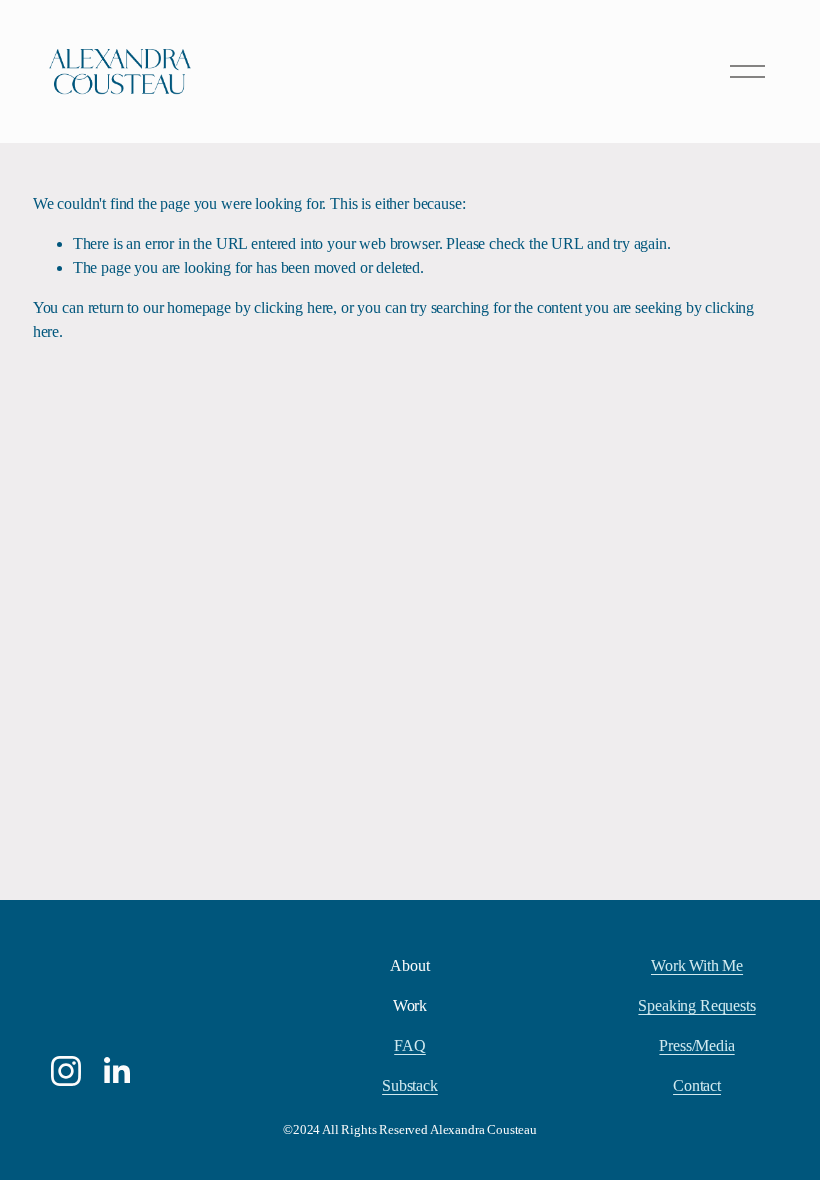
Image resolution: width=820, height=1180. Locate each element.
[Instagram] (66, 1071)
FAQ (410, 1045)
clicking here (293, 307)
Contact (697, 1085)
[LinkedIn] (116, 1071)
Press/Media (696, 1045)
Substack (410, 1085)
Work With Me (697, 965)
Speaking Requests (696, 1005)
